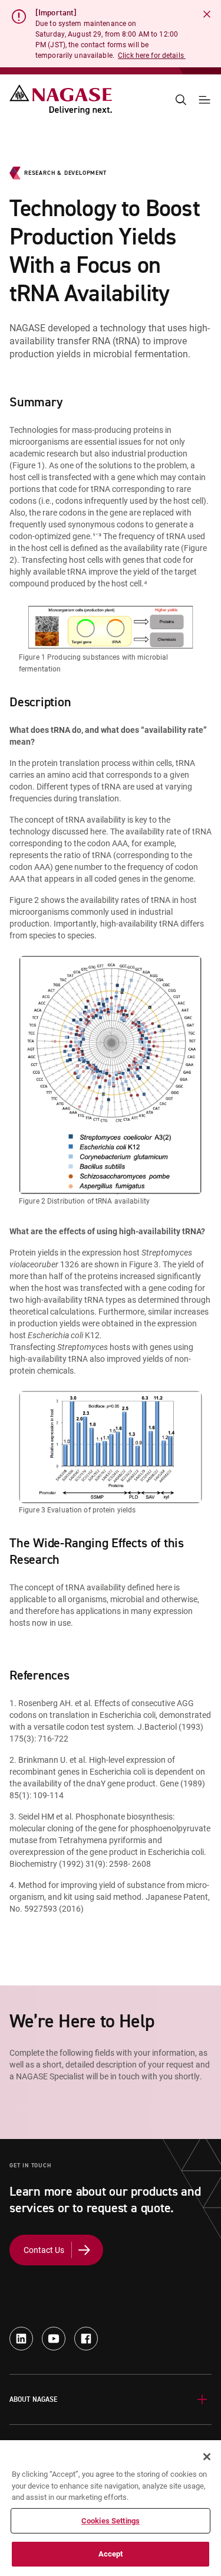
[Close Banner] (207, 14)
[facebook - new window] (86, 2339)
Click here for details (152, 55)
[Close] (207, 2457)
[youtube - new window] (54, 2339)
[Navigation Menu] (204, 100)
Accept (111, 2554)
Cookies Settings (111, 2520)
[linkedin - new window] (21, 2339)
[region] (111, 2508)
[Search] (181, 100)
